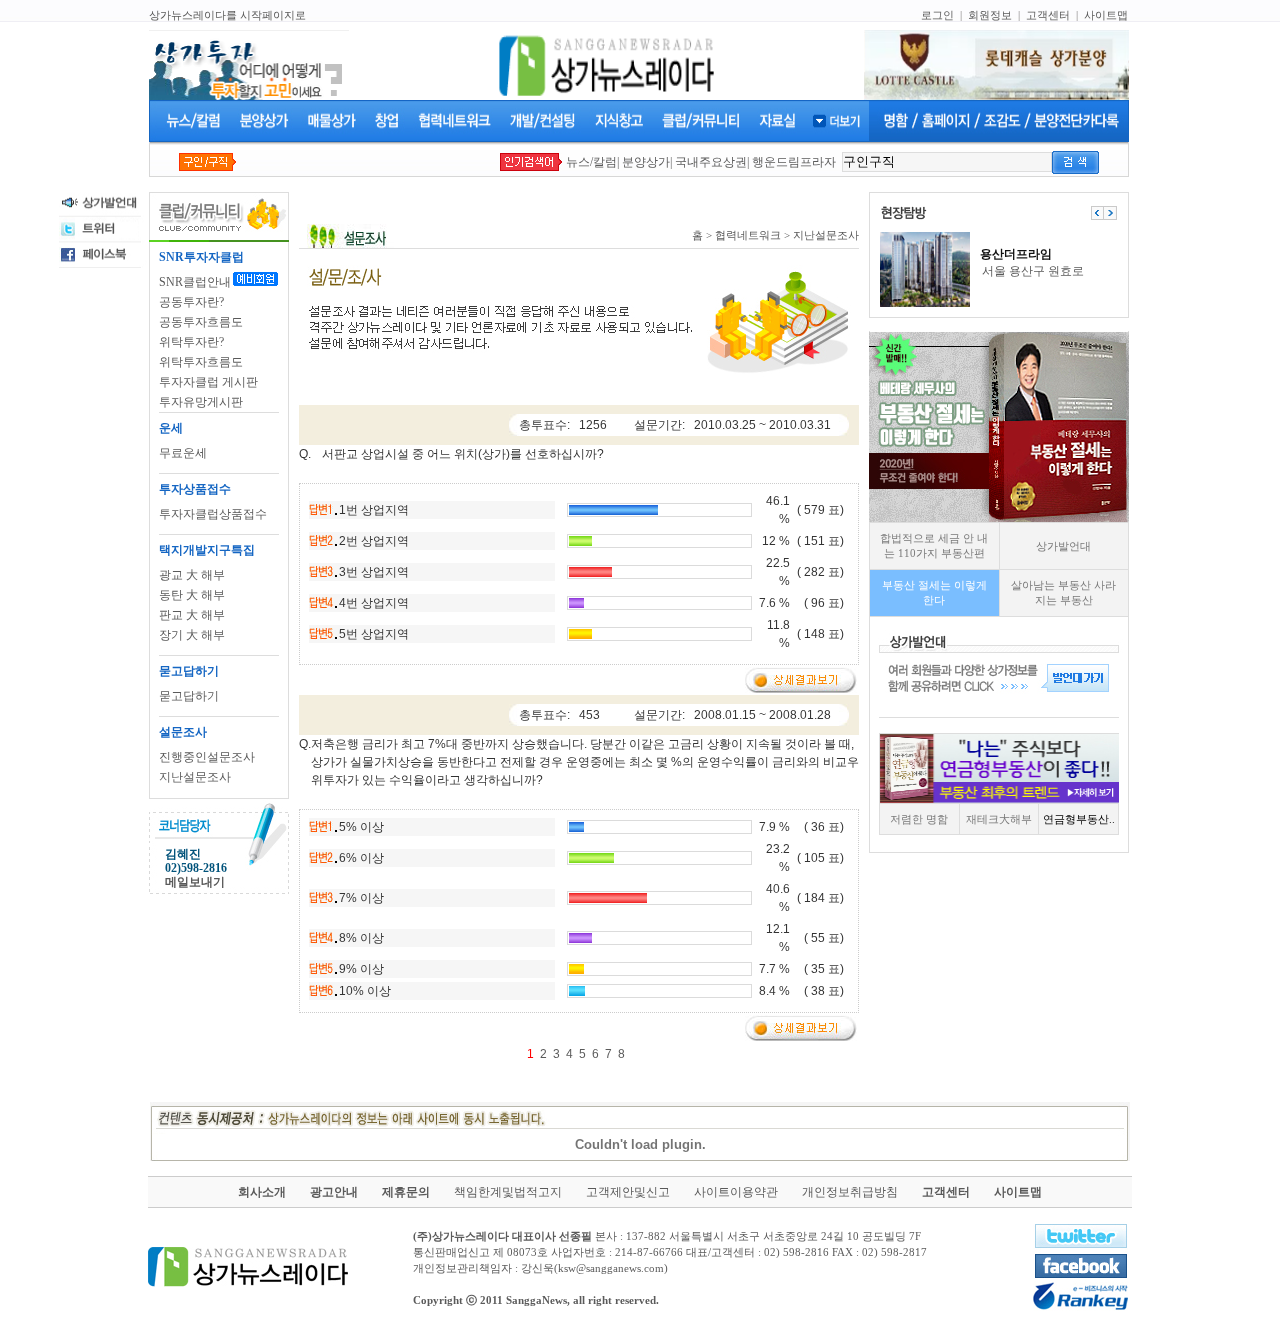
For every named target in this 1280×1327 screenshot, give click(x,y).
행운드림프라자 (794, 162)
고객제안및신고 (628, 1192)
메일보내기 (195, 882)
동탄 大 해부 (192, 595)
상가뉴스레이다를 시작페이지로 (227, 15)
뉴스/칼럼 (591, 162)
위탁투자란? (191, 342)
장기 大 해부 (192, 635)
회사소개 (262, 1192)
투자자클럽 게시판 (208, 382)
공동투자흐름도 (201, 322)
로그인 (937, 15)
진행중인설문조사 (207, 757)
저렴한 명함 (919, 819)
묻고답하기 (189, 696)
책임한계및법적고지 (508, 1192)
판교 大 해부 (192, 615)
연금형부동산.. (1079, 819)
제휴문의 (406, 1192)
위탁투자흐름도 (201, 362)
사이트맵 (1106, 15)
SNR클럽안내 (195, 282)
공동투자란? (191, 302)
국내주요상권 (711, 162)
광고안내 (334, 1192)
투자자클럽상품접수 (213, 514)
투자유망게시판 (201, 402)
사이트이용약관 (736, 1192)
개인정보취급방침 (850, 1192)
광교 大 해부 (192, 575)
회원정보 (990, 15)
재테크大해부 (999, 819)
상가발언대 (1063, 546)
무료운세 (183, 453)
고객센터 (1048, 15)
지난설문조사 (195, 777)
